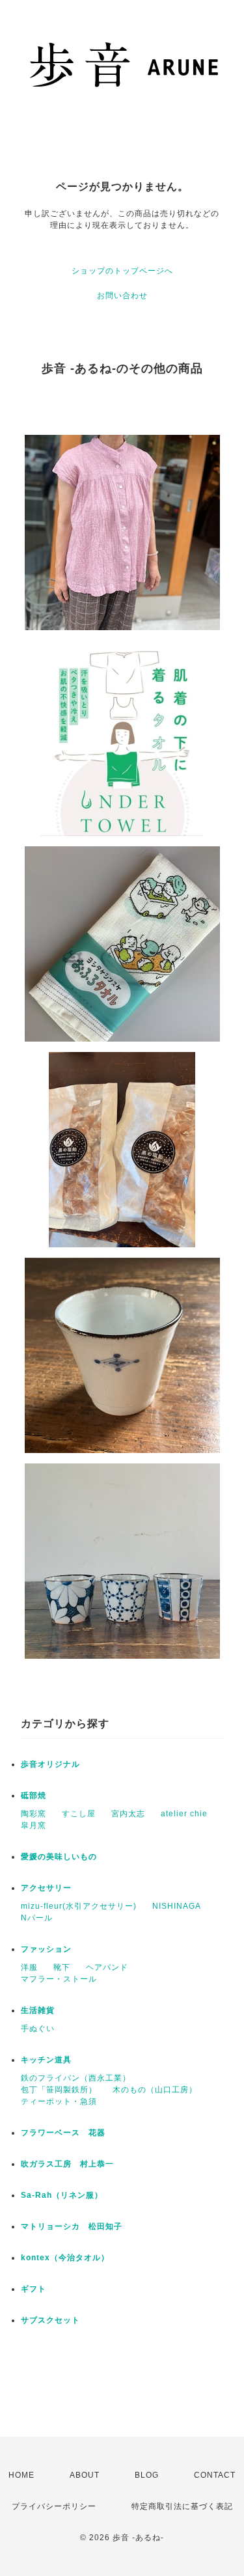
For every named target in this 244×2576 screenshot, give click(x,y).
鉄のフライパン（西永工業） (76, 2078)
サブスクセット (50, 2320)
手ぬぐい (38, 2029)
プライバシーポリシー (54, 2506)
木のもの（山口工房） (155, 2090)
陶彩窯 (34, 1814)
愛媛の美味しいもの (59, 1857)
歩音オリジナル (50, 1764)
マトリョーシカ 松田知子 (72, 2226)
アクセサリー (50, 1888)
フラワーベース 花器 (63, 2133)
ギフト (34, 2289)
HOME (21, 2475)
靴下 (62, 1967)
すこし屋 (79, 1814)
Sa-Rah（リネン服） (62, 2195)
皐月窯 (34, 1825)
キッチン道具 (46, 2060)
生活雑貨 (38, 2010)
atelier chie (184, 1814)
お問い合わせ (122, 296)
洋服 (29, 1967)
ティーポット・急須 (59, 2101)
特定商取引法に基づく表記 (182, 2506)
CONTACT (215, 2475)
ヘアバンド (107, 1967)
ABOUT (85, 2475)
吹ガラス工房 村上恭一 (67, 2164)
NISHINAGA (177, 1906)
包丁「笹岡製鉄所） (59, 2090)
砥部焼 (34, 1795)
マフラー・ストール (59, 1979)
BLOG (147, 2475)
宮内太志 (128, 1814)
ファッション (46, 1949)
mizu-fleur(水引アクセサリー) (79, 1906)
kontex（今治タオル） (65, 2258)
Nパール (37, 1918)
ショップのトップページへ (122, 271)
